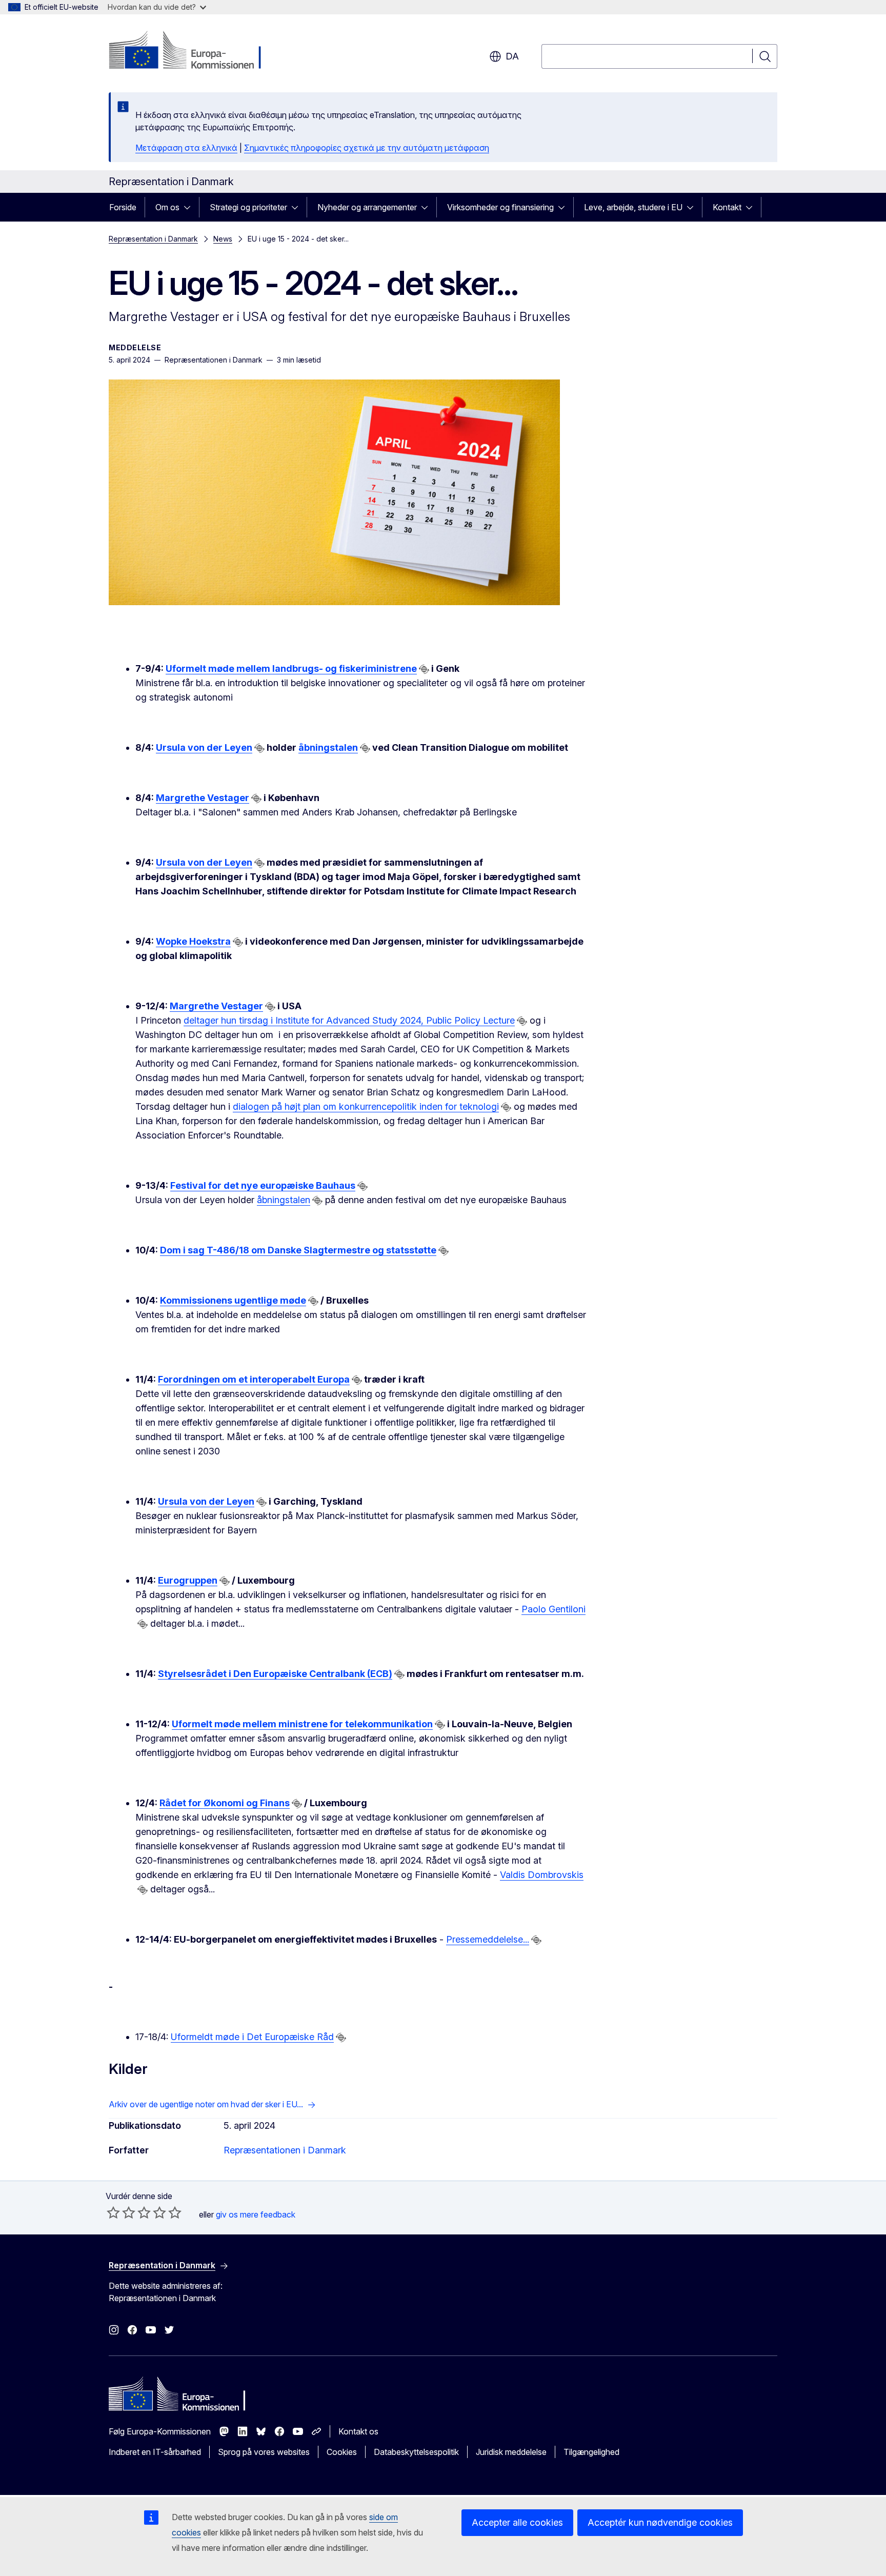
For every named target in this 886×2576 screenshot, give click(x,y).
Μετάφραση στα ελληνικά (186, 148)
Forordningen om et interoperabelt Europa (254, 1379)
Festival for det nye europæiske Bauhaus (263, 1185)
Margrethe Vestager (203, 798)
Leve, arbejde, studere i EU (633, 207)
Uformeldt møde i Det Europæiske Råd (252, 2037)
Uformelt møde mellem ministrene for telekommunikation (302, 1724)
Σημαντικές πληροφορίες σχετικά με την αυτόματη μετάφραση (367, 148)
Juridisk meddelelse (511, 2452)
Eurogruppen (188, 1580)
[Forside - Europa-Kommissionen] (192, 51)
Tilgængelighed (591, 2452)
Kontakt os (358, 2431)
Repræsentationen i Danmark (285, 2150)
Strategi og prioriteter (248, 207)
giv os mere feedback (256, 2214)
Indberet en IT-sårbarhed (155, 2452)
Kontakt (727, 207)
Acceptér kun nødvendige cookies (660, 2522)
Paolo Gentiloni (553, 1609)
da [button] (512, 56)
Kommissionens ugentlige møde (233, 1300)
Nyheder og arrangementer (367, 207)
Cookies (342, 2452)
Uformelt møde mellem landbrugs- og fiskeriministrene (291, 668)
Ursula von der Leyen (204, 747)
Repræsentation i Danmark (153, 239)
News (223, 239)
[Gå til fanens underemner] (190, 207)
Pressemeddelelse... (488, 1939)
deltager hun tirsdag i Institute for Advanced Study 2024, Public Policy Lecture (349, 1020)
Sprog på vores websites (264, 2452)
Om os (167, 207)
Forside (123, 207)
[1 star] (113, 2212)
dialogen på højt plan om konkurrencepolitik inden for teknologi (366, 1106)
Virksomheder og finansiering (500, 207)
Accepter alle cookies (517, 2522)
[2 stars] (121, 2212)
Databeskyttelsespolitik (416, 2452)
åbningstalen (328, 747)
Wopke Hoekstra (193, 941)
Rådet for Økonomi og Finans (225, 1803)
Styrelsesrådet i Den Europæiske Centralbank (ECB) (275, 1674)
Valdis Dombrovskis (542, 1875)
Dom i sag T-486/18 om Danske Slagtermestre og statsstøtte (298, 1250)
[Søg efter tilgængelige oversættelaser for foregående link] (424, 669)
